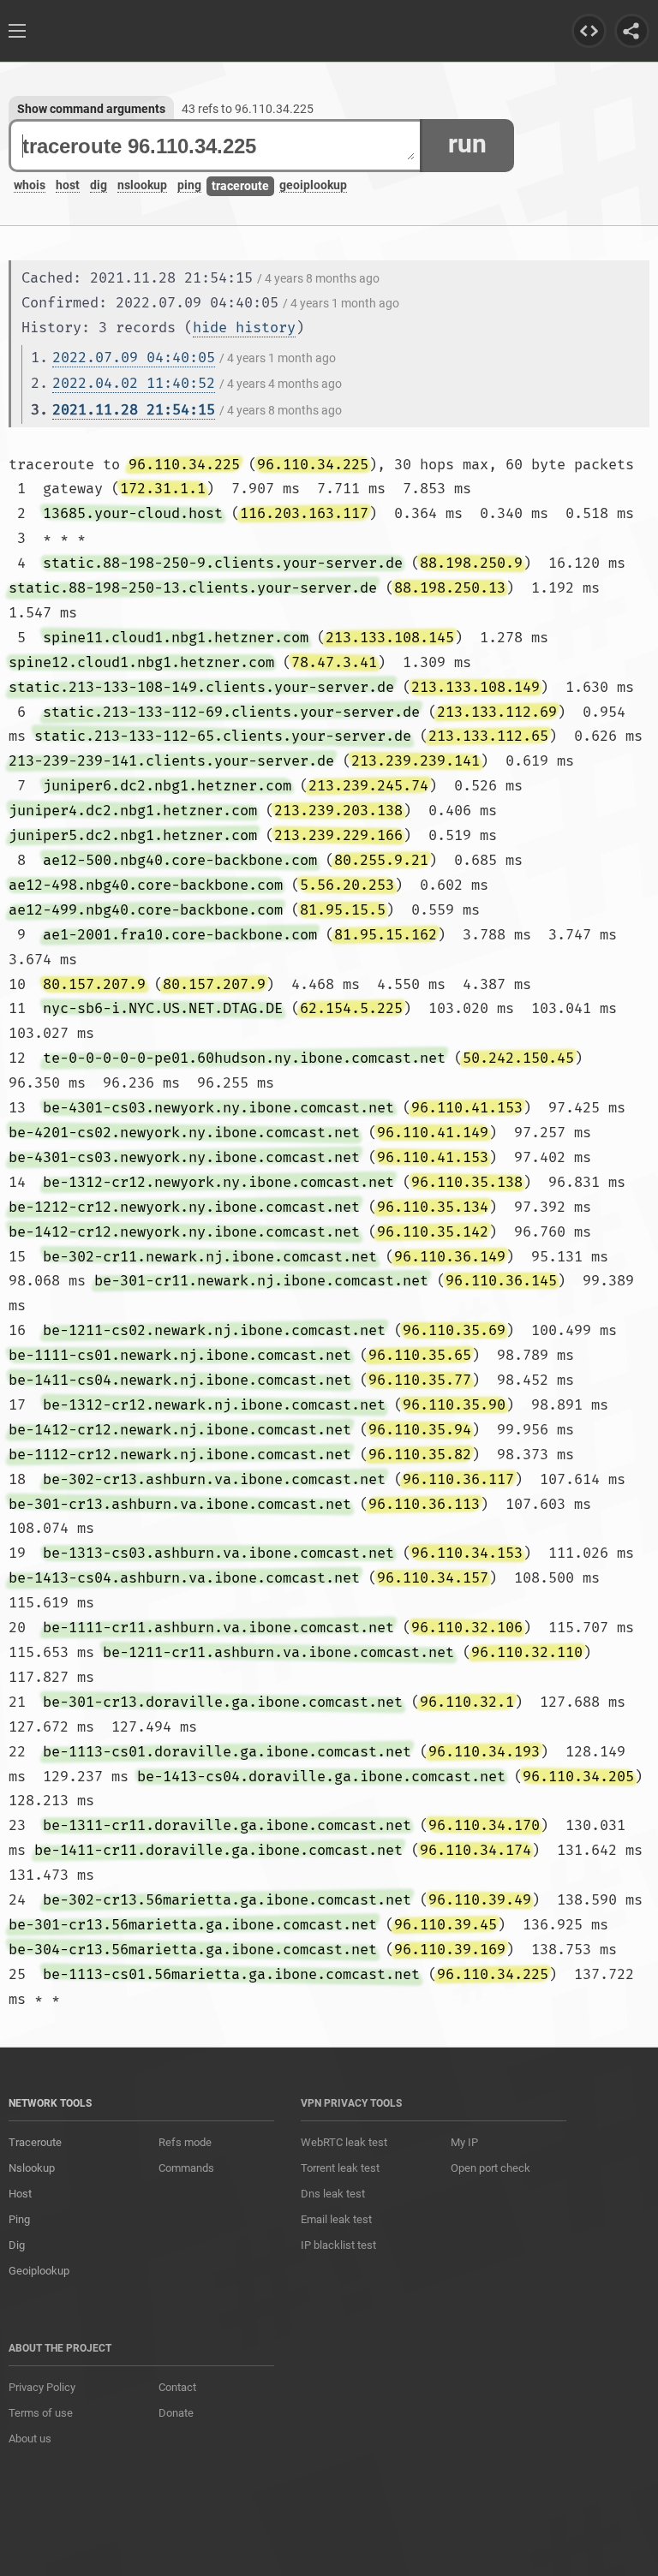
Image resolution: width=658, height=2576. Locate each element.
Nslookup (32, 2168)
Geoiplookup (39, 2271)
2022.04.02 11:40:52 (134, 383)
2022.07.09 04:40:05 (134, 358)
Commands (186, 2168)
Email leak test (336, 2219)
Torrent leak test (340, 2168)
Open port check (491, 2168)
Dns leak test (333, 2194)
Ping (19, 2219)
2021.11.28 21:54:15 (134, 410)
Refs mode (185, 2142)
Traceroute (35, 2142)
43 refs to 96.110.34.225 (248, 109)
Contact (177, 2387)
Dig (17, 2245)
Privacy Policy (42, 2387)
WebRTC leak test (344, 2142)
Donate (176, 2413)
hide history (244, 328)
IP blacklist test (338, 2245)
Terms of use (41, 2413)
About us (30, 2439)
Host (20, 2194)
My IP (464, 2142)
